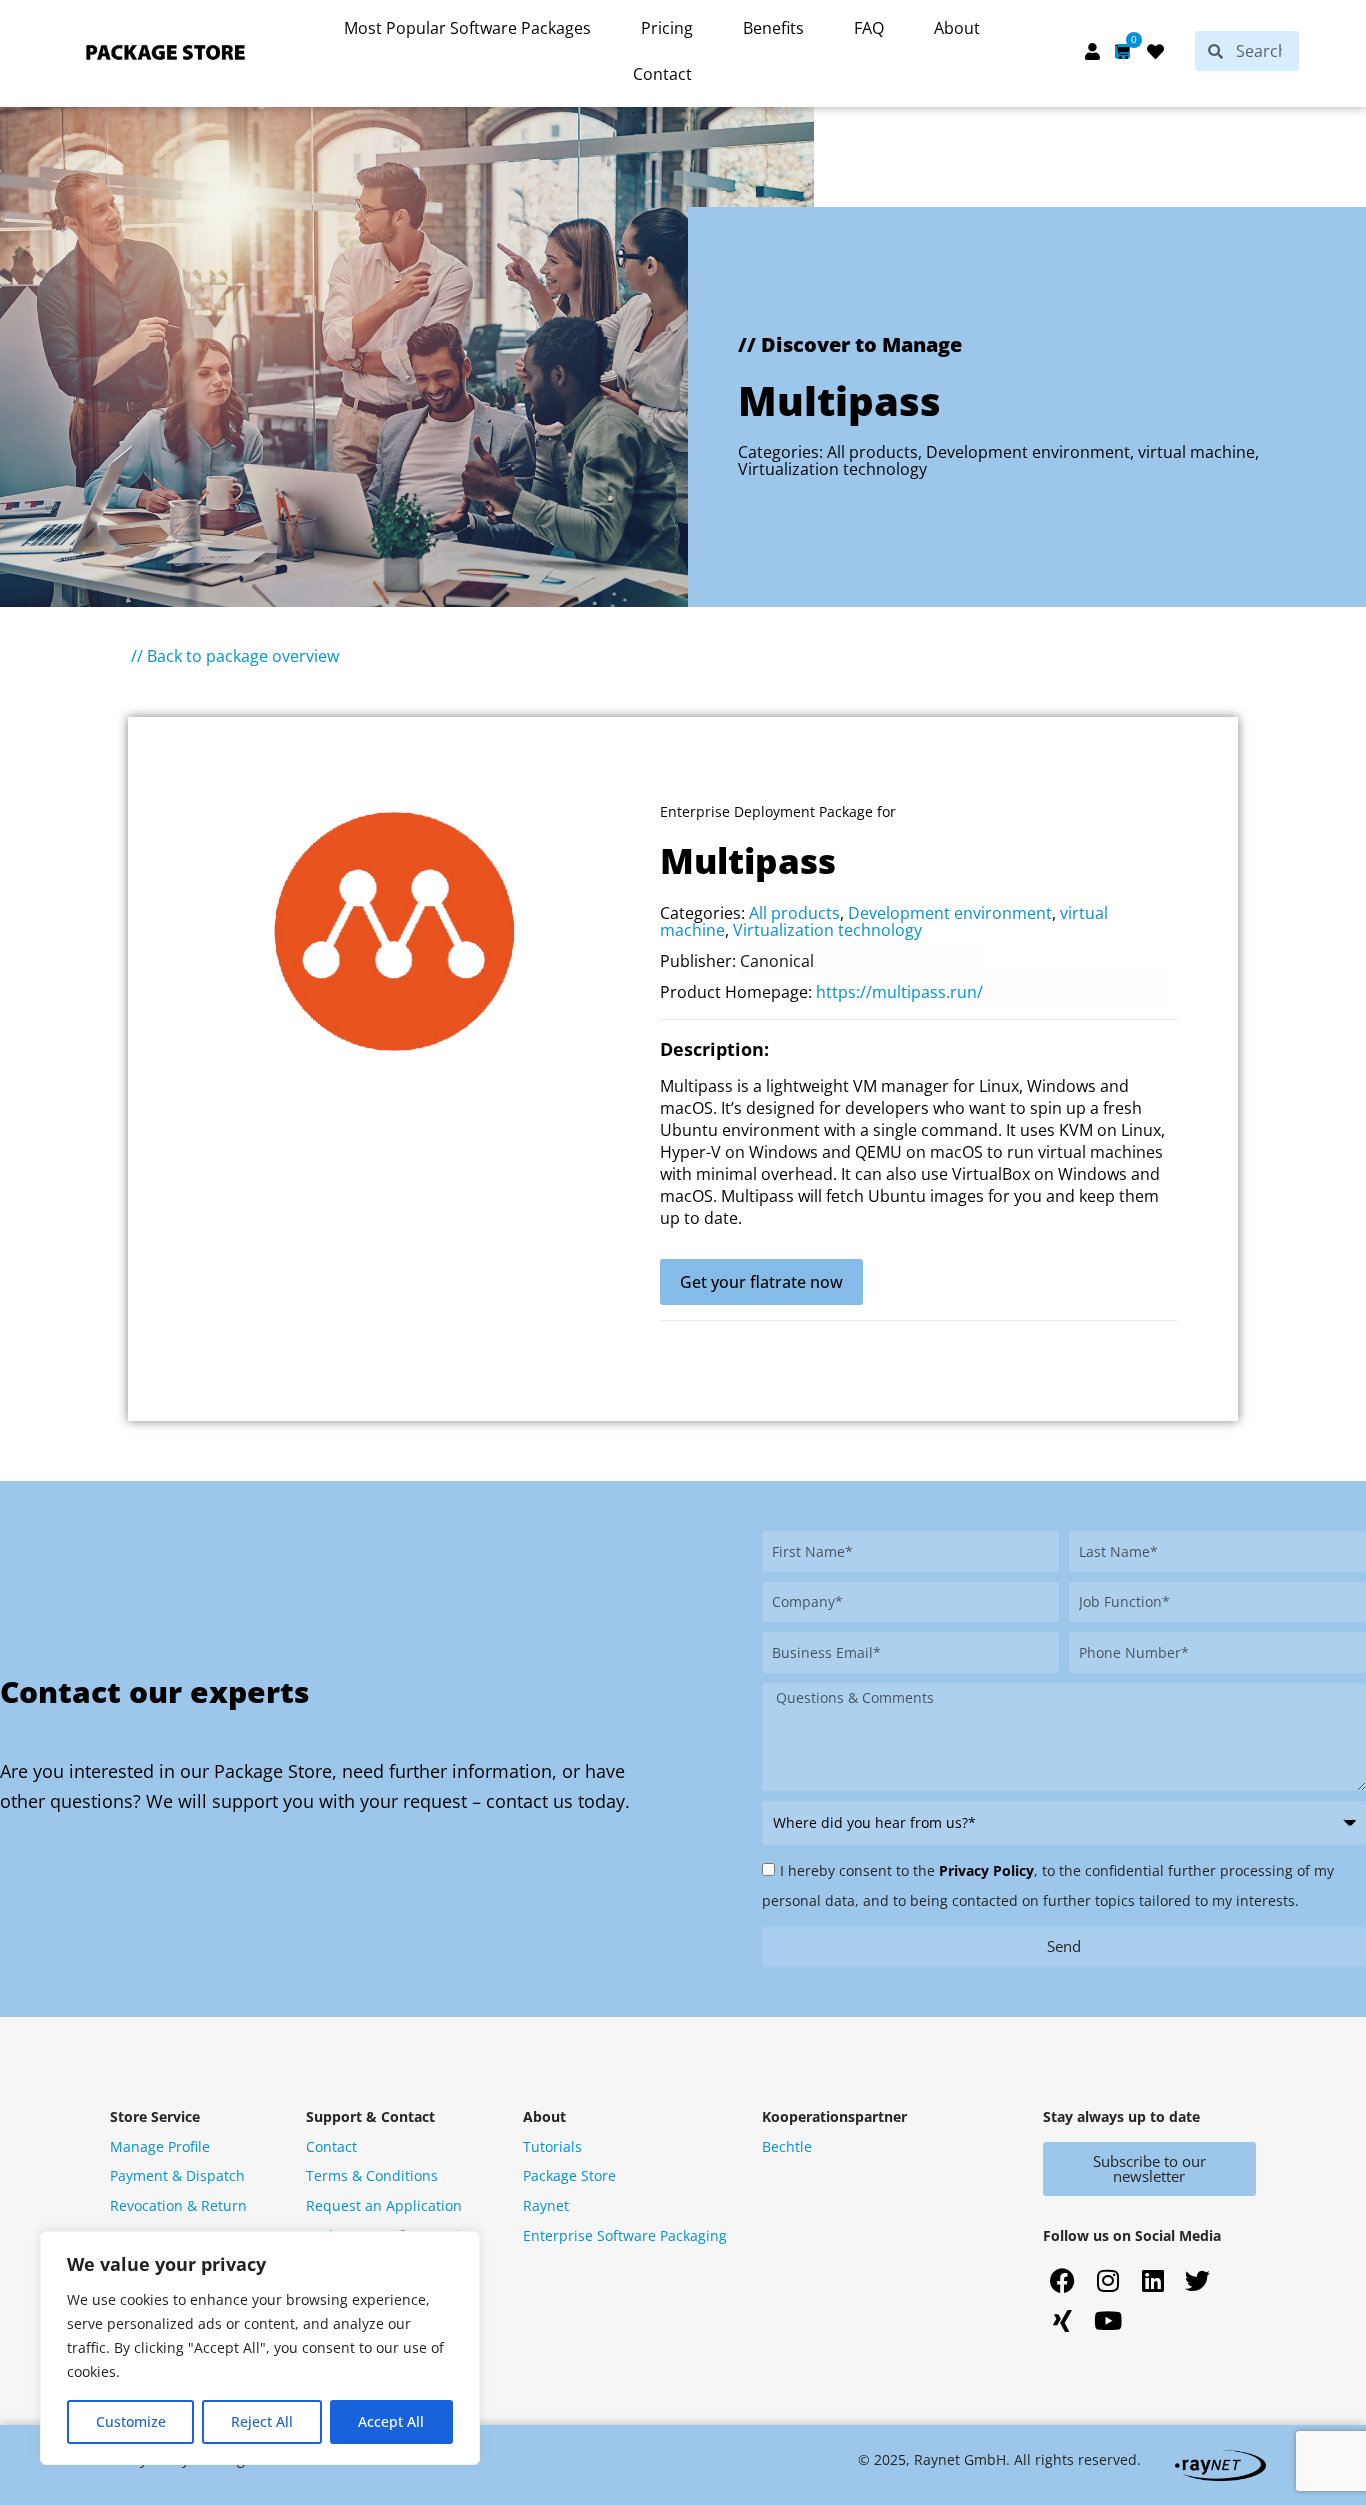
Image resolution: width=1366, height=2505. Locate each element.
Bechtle (787, 2146)
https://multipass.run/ (899, 992)
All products (872, 452)
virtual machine (1196, 452)
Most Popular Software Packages (467, 28)
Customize (131, 2421)
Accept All (391, 2421)
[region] (260, 2348)
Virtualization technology (832, 469)
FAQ (869, 28)
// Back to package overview (235, 656)
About (957, 28)
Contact (662, 74)
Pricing (667, 28)
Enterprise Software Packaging (625, 2235)
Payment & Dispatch (177, 2175)
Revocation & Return (178, 2205)
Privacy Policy (986, 1870)
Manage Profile (160, 2146)
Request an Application (384, 2205)
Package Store (569, 2175)
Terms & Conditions (372, 2175)
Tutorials (552, 2146)
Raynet (546, 2205)
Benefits (773, 28)
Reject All (262, 2421)
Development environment (1028, 452)
